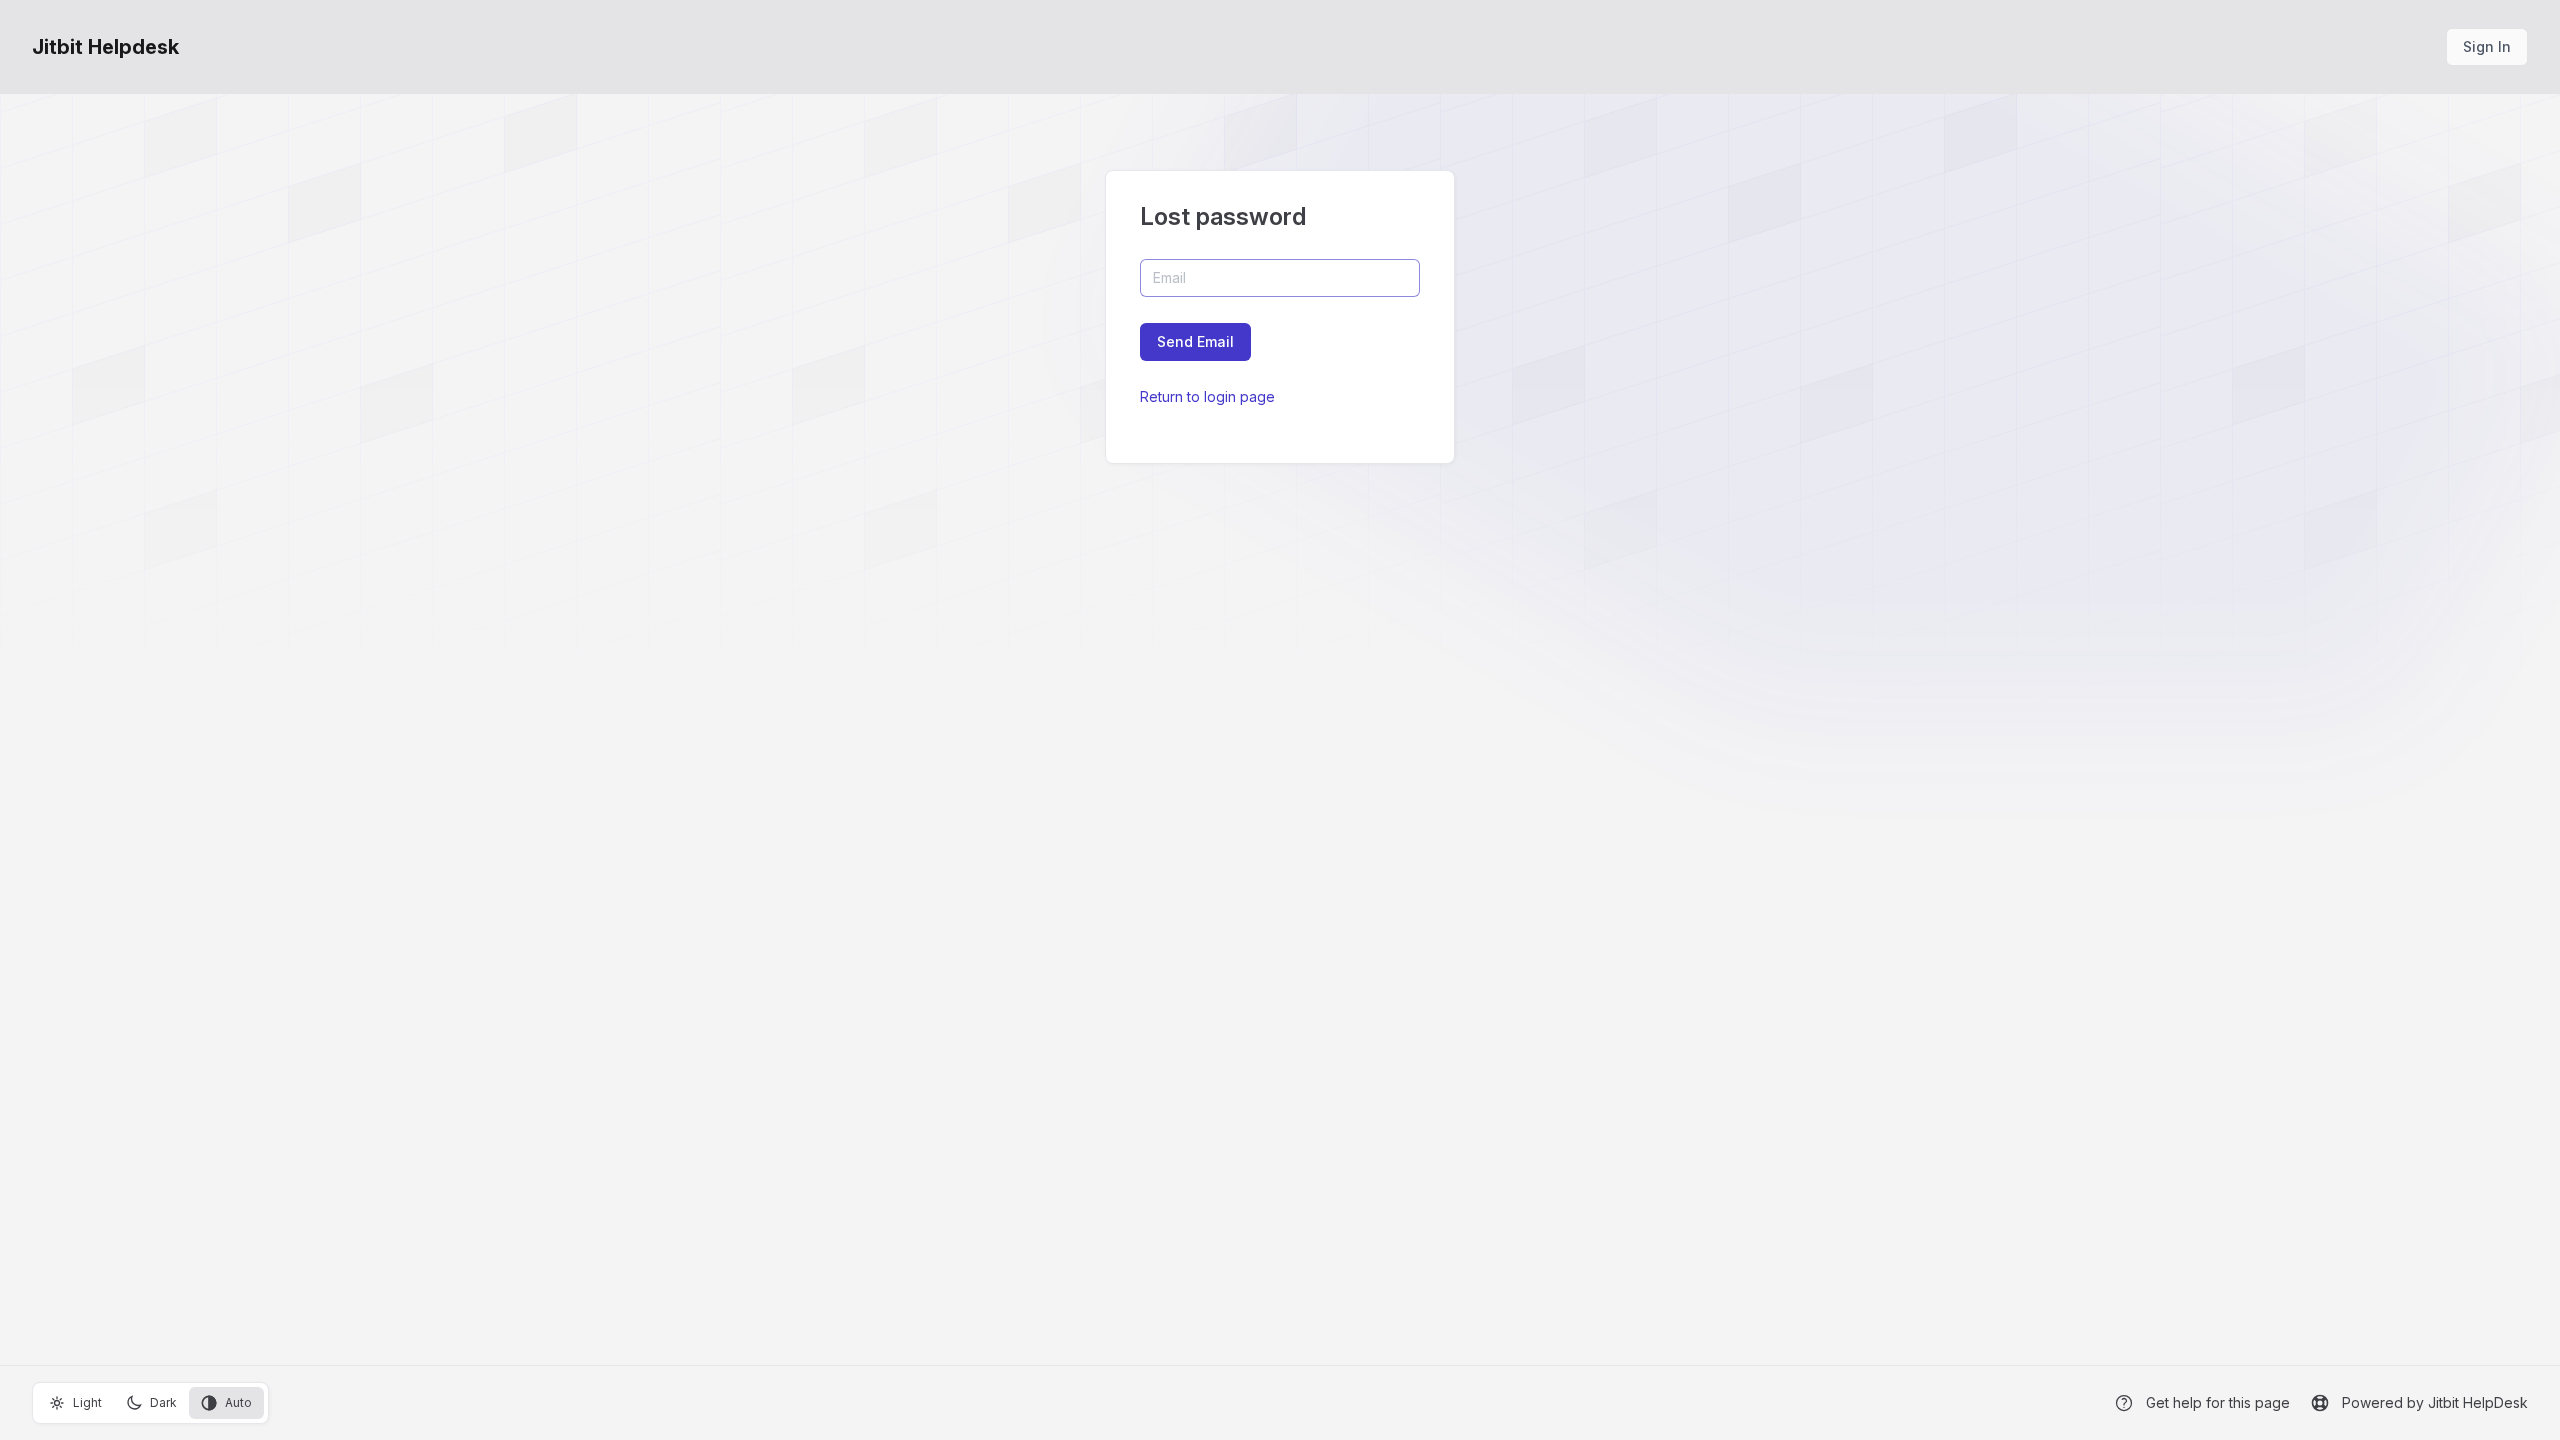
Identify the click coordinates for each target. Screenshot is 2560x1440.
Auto (238, 1402)
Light (87, 1402)
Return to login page (1207, 396)
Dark (163, 1402)
